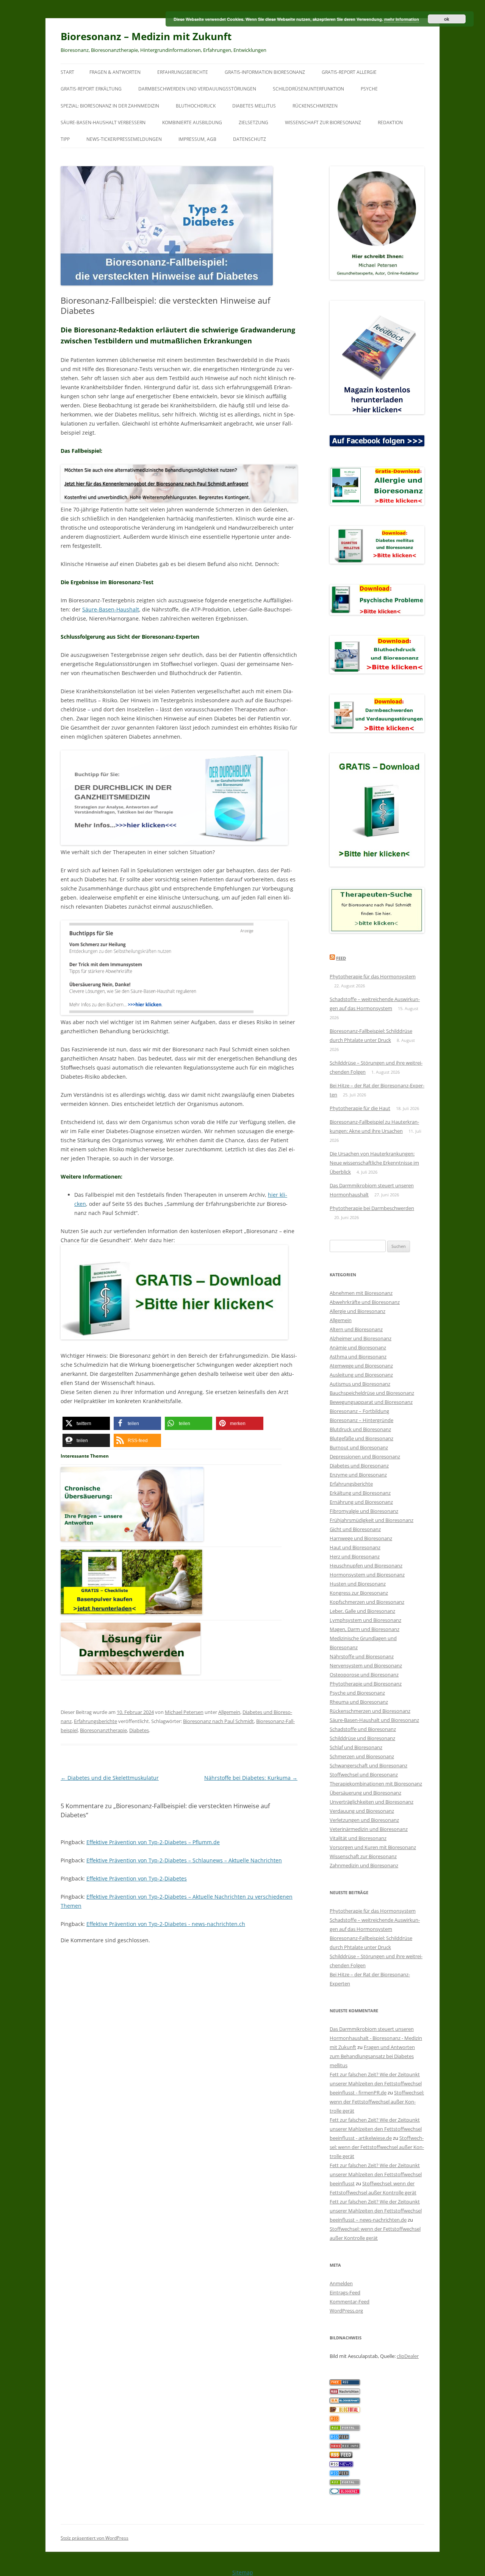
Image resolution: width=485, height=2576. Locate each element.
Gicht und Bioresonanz (355, 1529)
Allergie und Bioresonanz (357, 1311)
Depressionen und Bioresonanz (365, 1456)
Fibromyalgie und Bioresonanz (364, 1511)
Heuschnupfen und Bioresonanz (366, 1566)
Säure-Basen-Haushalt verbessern (103, 122)
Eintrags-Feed (345, 2292)
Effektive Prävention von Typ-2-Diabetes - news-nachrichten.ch (166, 1924)
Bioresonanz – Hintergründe (361, 1420)
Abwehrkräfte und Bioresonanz (365, 1302)
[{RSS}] (345, 2429)
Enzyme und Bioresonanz (358, 1475)
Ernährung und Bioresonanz (361, 1502)
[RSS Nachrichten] (345, 2447)
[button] (86, 1423)
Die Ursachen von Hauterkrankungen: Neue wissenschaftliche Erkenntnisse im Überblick (374, 1163)
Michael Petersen (184, 1712)
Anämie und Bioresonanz (358, 1347)
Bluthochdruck (196, 106)
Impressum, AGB (197, 139)
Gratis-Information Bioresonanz (265, 72)
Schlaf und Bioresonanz (356, 1747)
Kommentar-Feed (350, 2302)
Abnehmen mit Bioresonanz (361, 1293)
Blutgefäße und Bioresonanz (361, 1438)
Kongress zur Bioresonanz (359, 1593)
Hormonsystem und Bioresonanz (367, 1575)
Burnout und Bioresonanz (359, 1447)
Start (67, 72)
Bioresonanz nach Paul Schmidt (218, 1721)
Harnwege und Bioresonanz (361, 1538)
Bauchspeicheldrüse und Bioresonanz (372, 1393)
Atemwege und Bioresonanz (361, 1366)
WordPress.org (346, 2311)
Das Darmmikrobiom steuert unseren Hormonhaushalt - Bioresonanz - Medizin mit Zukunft (376, 2038)
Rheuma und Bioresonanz (359, 1702)
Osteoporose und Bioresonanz (364, 1675)
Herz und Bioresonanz (355, 1556)
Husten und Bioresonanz (358, 1584)
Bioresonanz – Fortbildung (359, 1411)
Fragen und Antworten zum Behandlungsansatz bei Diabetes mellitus (372, 2056)
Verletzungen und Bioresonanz (364, 1820)
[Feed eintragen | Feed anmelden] (341, 2456)
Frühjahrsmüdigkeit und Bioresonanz (372, 1520)
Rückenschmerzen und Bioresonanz (370, 1711)
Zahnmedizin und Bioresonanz (364, 1865)
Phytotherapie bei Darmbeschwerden (372, 1208)
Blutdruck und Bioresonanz (360, 1429)
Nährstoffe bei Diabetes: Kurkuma (251, 1778)
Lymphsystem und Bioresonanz (365, 1620)
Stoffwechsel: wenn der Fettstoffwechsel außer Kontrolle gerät (377, 2102)
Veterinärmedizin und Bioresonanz (369, 1829)
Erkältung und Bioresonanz (360, 1493)
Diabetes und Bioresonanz (359, 1466)
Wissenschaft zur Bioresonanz (323, 122)
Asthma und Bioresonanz (358, 1357)
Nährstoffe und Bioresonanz (362, 1656)
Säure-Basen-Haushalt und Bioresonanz (374, 1720)
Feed (341, 958)
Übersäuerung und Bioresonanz (365, 1793)
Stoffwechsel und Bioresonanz (364, 1775)
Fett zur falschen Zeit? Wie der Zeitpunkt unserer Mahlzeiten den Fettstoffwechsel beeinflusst (376, 2174)
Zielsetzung (253, 122)
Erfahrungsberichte (183, 72)
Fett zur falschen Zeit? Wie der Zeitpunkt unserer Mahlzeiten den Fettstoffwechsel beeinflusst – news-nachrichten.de (376, 2211)
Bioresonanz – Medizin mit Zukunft (146, 36)
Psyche (369, 89)
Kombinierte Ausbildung (192, 122)
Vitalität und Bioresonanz (358, 1838)
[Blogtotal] (345, 2411)
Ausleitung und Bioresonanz (361, 1375)
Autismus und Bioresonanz (360, 1384)
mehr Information (402, 19)
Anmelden (341, 2283)
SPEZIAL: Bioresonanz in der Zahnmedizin (110, 106)
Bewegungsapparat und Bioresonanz (371, 1402)
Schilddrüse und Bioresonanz (362, 1738)
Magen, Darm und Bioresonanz (365, 1629)
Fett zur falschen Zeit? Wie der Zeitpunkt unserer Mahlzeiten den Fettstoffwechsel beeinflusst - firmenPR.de (376, 2083)
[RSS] (334, 2420)
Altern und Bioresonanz (356, 1329)
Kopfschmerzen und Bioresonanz (367, 1602)
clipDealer (408, 2356)
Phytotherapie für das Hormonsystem (373, 976)
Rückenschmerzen (315, 106)
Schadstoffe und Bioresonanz (363, 1729)
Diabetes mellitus (254, 106)
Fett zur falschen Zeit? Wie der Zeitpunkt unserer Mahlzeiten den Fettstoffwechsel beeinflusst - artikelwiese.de (376, 2129)
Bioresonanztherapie (103, 1730)
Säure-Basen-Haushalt (111, 609)
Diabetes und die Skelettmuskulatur (110, 1778)
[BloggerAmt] (345, 2401)
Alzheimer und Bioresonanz (361, 1338)
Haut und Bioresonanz (355, 1547)
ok (447, 19)
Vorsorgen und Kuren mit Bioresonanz (373, 1847)
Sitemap (243, 2572)
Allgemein (229, 1712)
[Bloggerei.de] (345, 2492)
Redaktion (390, 122)
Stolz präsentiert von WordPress (95, 2538)
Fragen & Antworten (115, 72)
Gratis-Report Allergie (349, 72)
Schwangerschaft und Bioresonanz (368, 1765)
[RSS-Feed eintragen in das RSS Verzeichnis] (345, 2383)
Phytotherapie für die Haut (360, 1108)
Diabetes (139, 1730)
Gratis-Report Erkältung (91, 89)
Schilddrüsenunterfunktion (308, 89)
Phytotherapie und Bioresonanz (366, 1684)
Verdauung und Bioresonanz (362, 1811)
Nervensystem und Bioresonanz (366, 1665)
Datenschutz (250, 139)
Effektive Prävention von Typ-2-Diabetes (137, 1878)
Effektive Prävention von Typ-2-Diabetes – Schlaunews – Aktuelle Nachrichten (184, 1860)
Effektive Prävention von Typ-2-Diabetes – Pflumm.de (153, 1842)
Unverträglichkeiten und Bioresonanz (372, 1802)
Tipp (65, 139)
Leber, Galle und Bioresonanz (362, 1611)
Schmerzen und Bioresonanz (362, 1756)
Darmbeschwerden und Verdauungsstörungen (197, 89)
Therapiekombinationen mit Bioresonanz (376, 1784)
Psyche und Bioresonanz (357, 1693)
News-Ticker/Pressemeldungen (124, 139)
